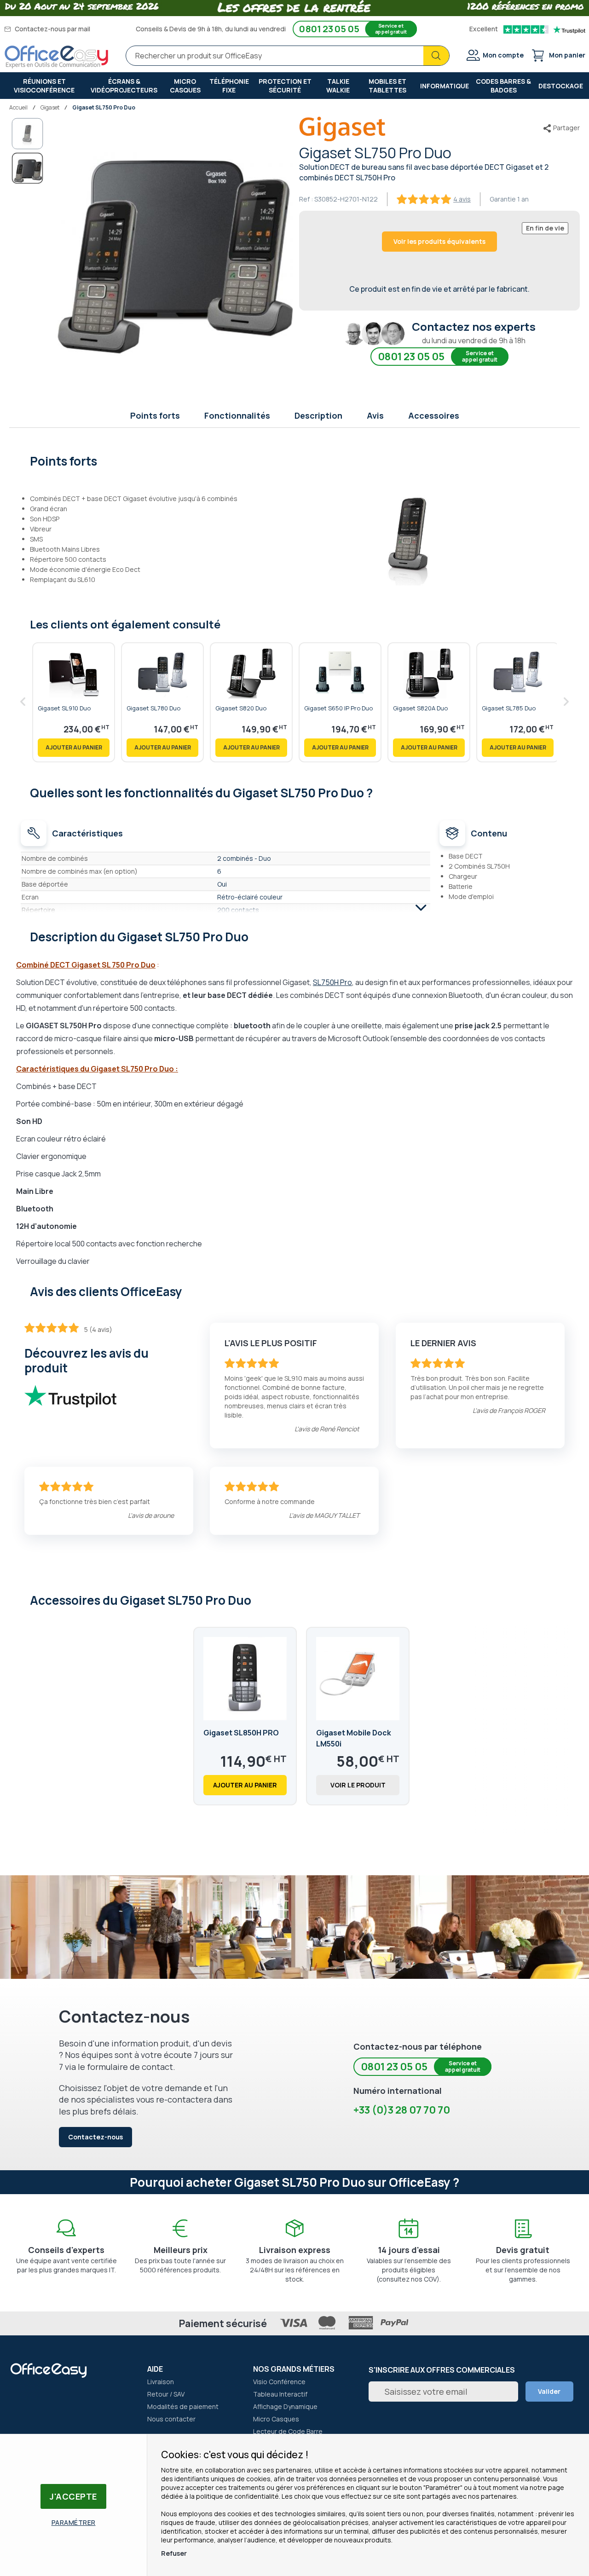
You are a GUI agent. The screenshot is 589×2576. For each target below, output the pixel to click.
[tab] (295, 460)
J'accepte (73, 2496)
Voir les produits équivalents (439, 241)
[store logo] (57, 57)
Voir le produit (358, 1785)
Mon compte (503, 55)
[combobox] (288, 56)
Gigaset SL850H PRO (241, 1733)
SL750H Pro (332, 982)
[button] (28, 134)
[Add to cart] (74, 748)
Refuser (174, 2553)
